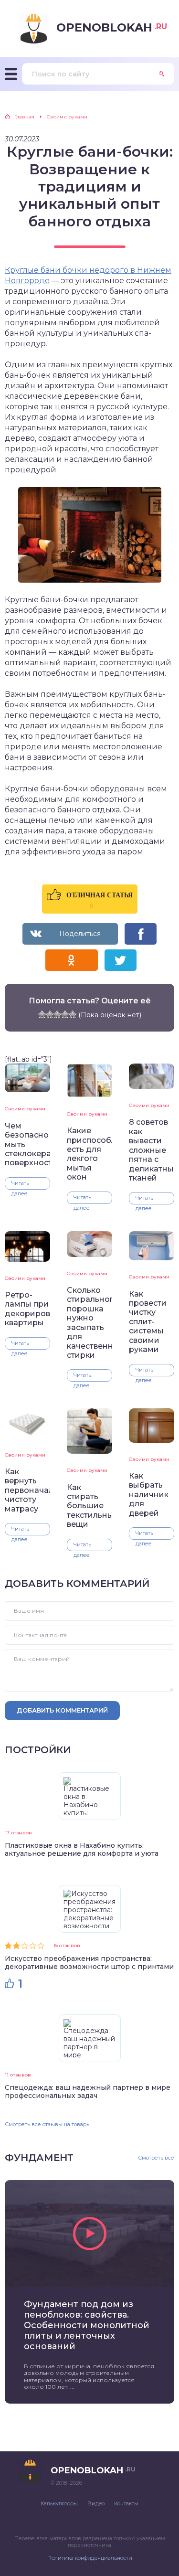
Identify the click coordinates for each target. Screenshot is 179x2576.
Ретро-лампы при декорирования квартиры (27, 1309)
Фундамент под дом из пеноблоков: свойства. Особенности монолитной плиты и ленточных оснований (87, 2325)
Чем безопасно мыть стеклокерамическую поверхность (27, 1144)
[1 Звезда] (42, 1014)
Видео (96, 2503)
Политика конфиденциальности (90, 2558)
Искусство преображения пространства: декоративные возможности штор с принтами (89, 1963)
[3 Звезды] (57, 1014)
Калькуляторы (59, 2503)
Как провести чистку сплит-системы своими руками (148, 1322)
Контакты (126, 2503)
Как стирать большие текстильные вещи (89, 1506)
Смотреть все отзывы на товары (48, 2124)
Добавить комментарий (62, 1710)
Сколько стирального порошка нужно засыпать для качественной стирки (89, 1323)
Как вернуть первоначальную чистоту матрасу (27, 1490)
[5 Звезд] (73, 1014)
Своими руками (25, 1109)
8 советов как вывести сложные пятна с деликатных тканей (152, 1150)
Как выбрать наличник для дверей (149, 1495)
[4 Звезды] (65, 1014)
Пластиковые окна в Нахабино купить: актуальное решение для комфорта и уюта (82, 1849)
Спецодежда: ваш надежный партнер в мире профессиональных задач (88, 2092)
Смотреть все (156, 2158)
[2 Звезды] (50, 1014)
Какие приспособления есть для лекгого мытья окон (89, 1154)
